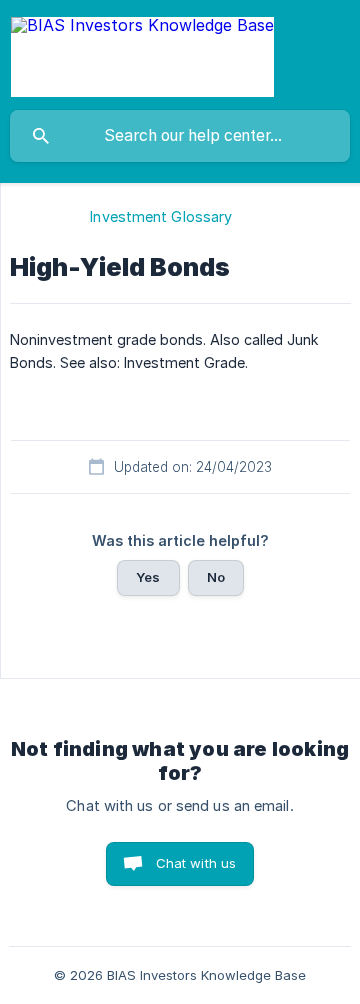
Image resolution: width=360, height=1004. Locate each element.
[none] (142, 54)
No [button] (216, 577)
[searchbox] (180, 136)
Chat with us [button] (196, 863)
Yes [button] (148, 577)
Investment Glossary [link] (161, 216)
